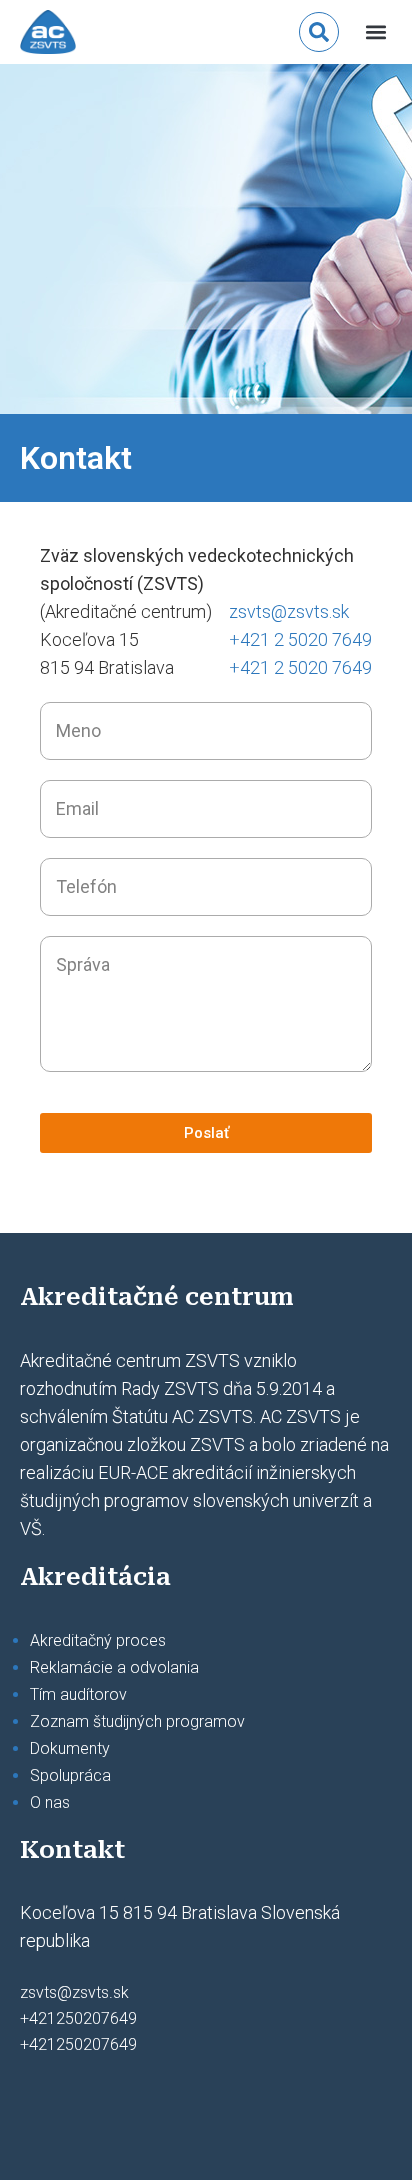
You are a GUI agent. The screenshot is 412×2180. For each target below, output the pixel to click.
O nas (50, 1802)
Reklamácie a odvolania (114, 1667)
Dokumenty (70, 1748)
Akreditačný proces (98, 1640)
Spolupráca (70, 1775)
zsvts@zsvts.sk (289, 611)
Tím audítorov (78, 1694)
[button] (375, 32)
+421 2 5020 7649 (300, 639)
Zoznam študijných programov (137, 1721)
